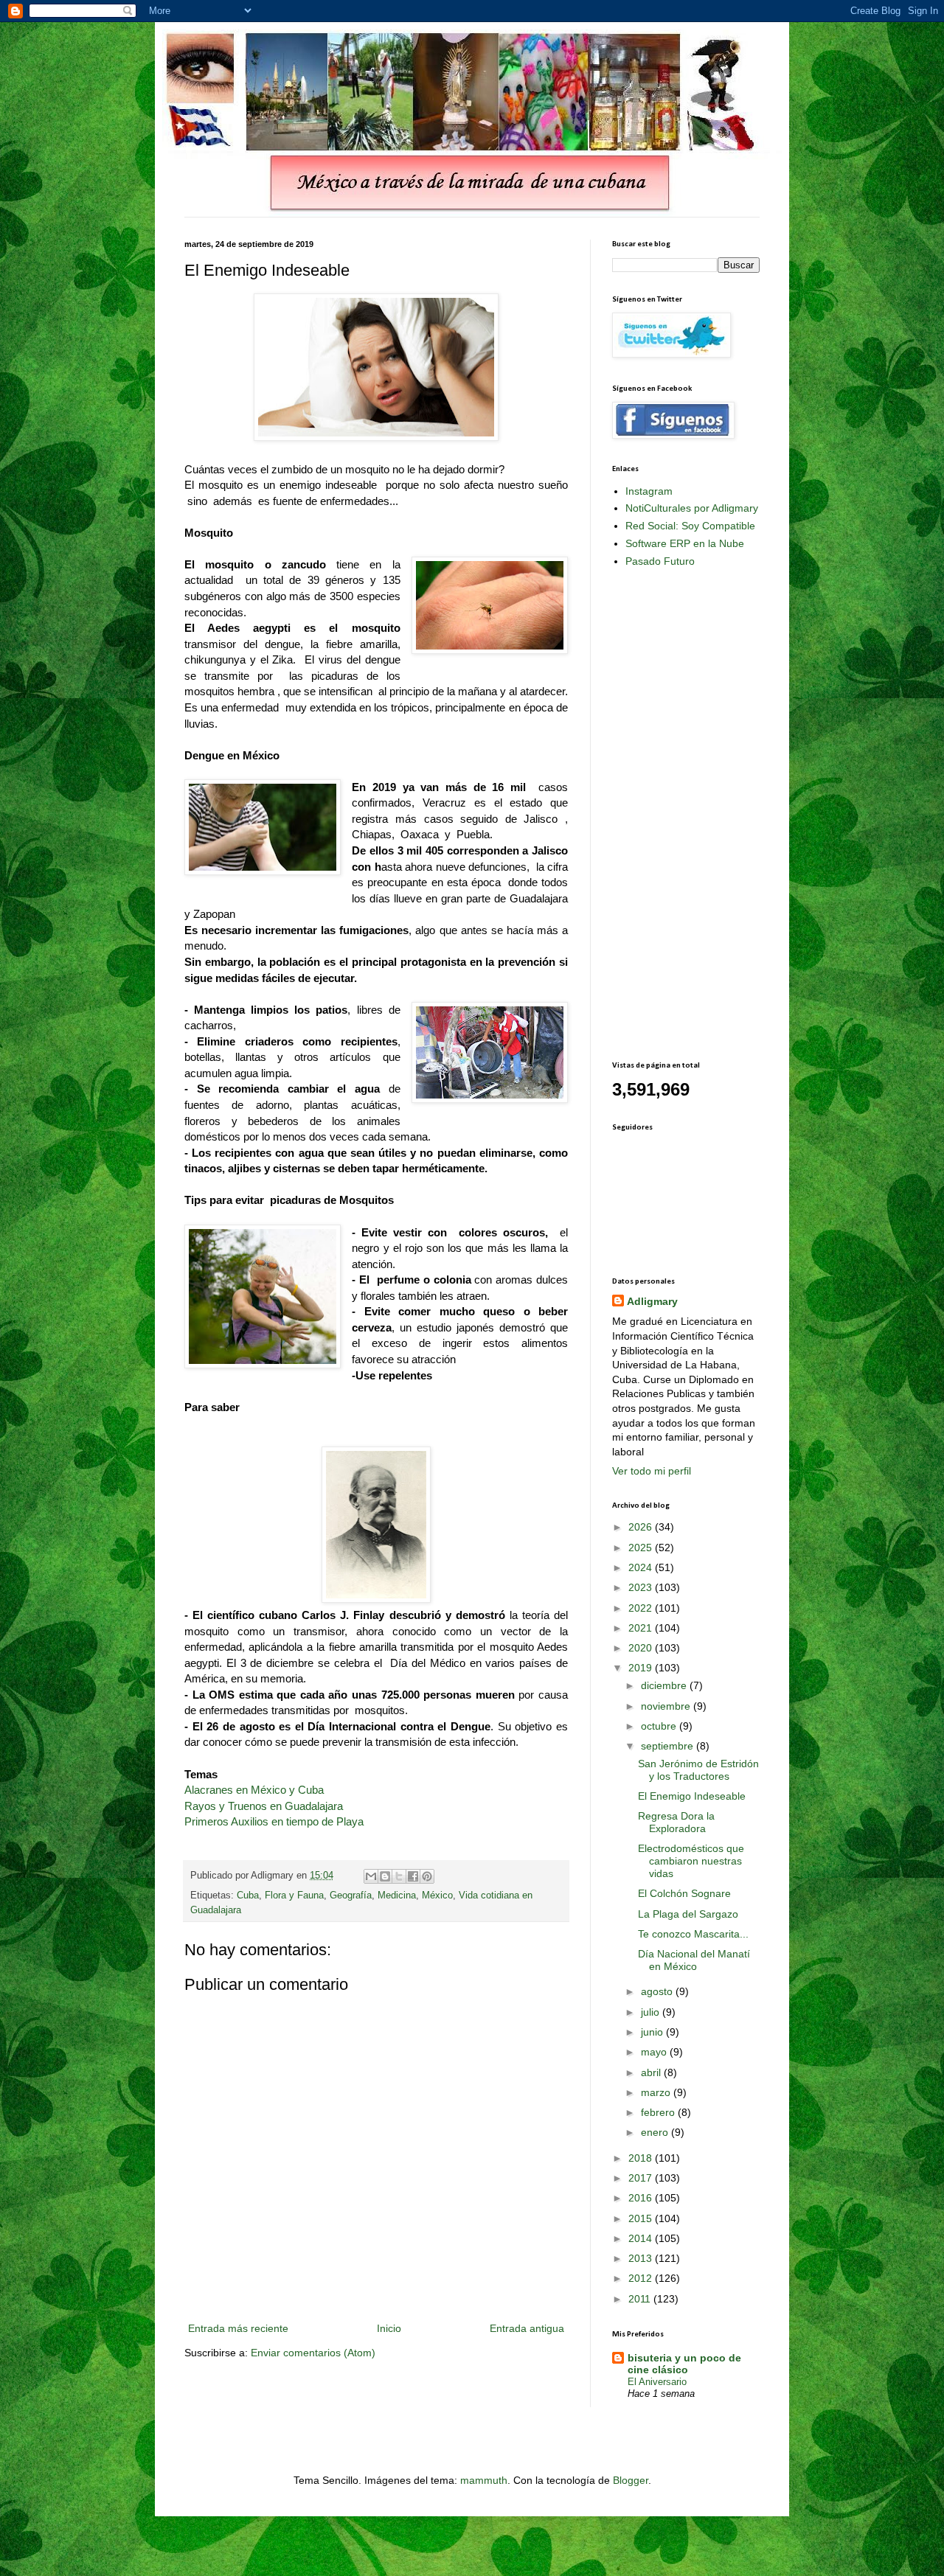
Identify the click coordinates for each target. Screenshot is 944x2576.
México (437, 1896)
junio (653, 2032)
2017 (642, 2178)
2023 (642, 1587)
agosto (658, 1991)
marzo (657, 2092)
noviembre (667, 1706)
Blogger (631, 2480)
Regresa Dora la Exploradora (676, 1822)
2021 (642, 1628)
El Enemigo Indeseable (692, 1796)
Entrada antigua (527, 2328)
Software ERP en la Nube (685, 543)
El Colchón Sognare (684, 1893)
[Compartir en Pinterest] (427, 1876)
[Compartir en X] (399, 1876)
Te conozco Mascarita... (693, 1934)
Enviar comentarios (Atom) (313, 2353)
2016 (642, 2198)
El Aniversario (657, 2382)
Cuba (248, 1896)
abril (652, 2072)
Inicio (389, 2328)
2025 (642, 1548)
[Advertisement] (671, 813)
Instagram (649, 491)
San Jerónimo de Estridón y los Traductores (698, 1770)
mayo (655, 2052)
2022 (642, 1608)
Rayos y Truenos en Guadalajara (264, 1806)
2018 (642, 2158)
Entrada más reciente (238, 2328)
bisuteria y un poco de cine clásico (684, 2364)
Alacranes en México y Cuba (254, 1790)
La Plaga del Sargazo (688, 1914)
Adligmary (652, 1301)
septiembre (669, 1746)
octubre (660, 1726)
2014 (642, 2238)
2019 (642, 1668)
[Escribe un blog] (385, 1876)
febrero (659, 2112)
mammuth (484, 2480)
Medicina (397, 1896)
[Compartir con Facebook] (413, 1876)
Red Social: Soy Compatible (690, 526)
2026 (642, 1527)
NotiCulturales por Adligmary (692, 508)
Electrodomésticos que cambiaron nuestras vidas (691, 1861)
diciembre (665, 1685)
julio (652, 2012)
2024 (642, 1567)
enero (656, 2132)
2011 (641, 2299)
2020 (642, 1648)
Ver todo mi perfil (652, 1471)
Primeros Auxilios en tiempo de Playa (274, 1821)
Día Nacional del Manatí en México (694, 1960)
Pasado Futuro (660, 561)
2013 (642, 2258)
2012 (642, 2278)
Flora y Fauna (294, 1896)
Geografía (351, 1896)
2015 (642, 2218)
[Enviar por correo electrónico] (371, 1876)
